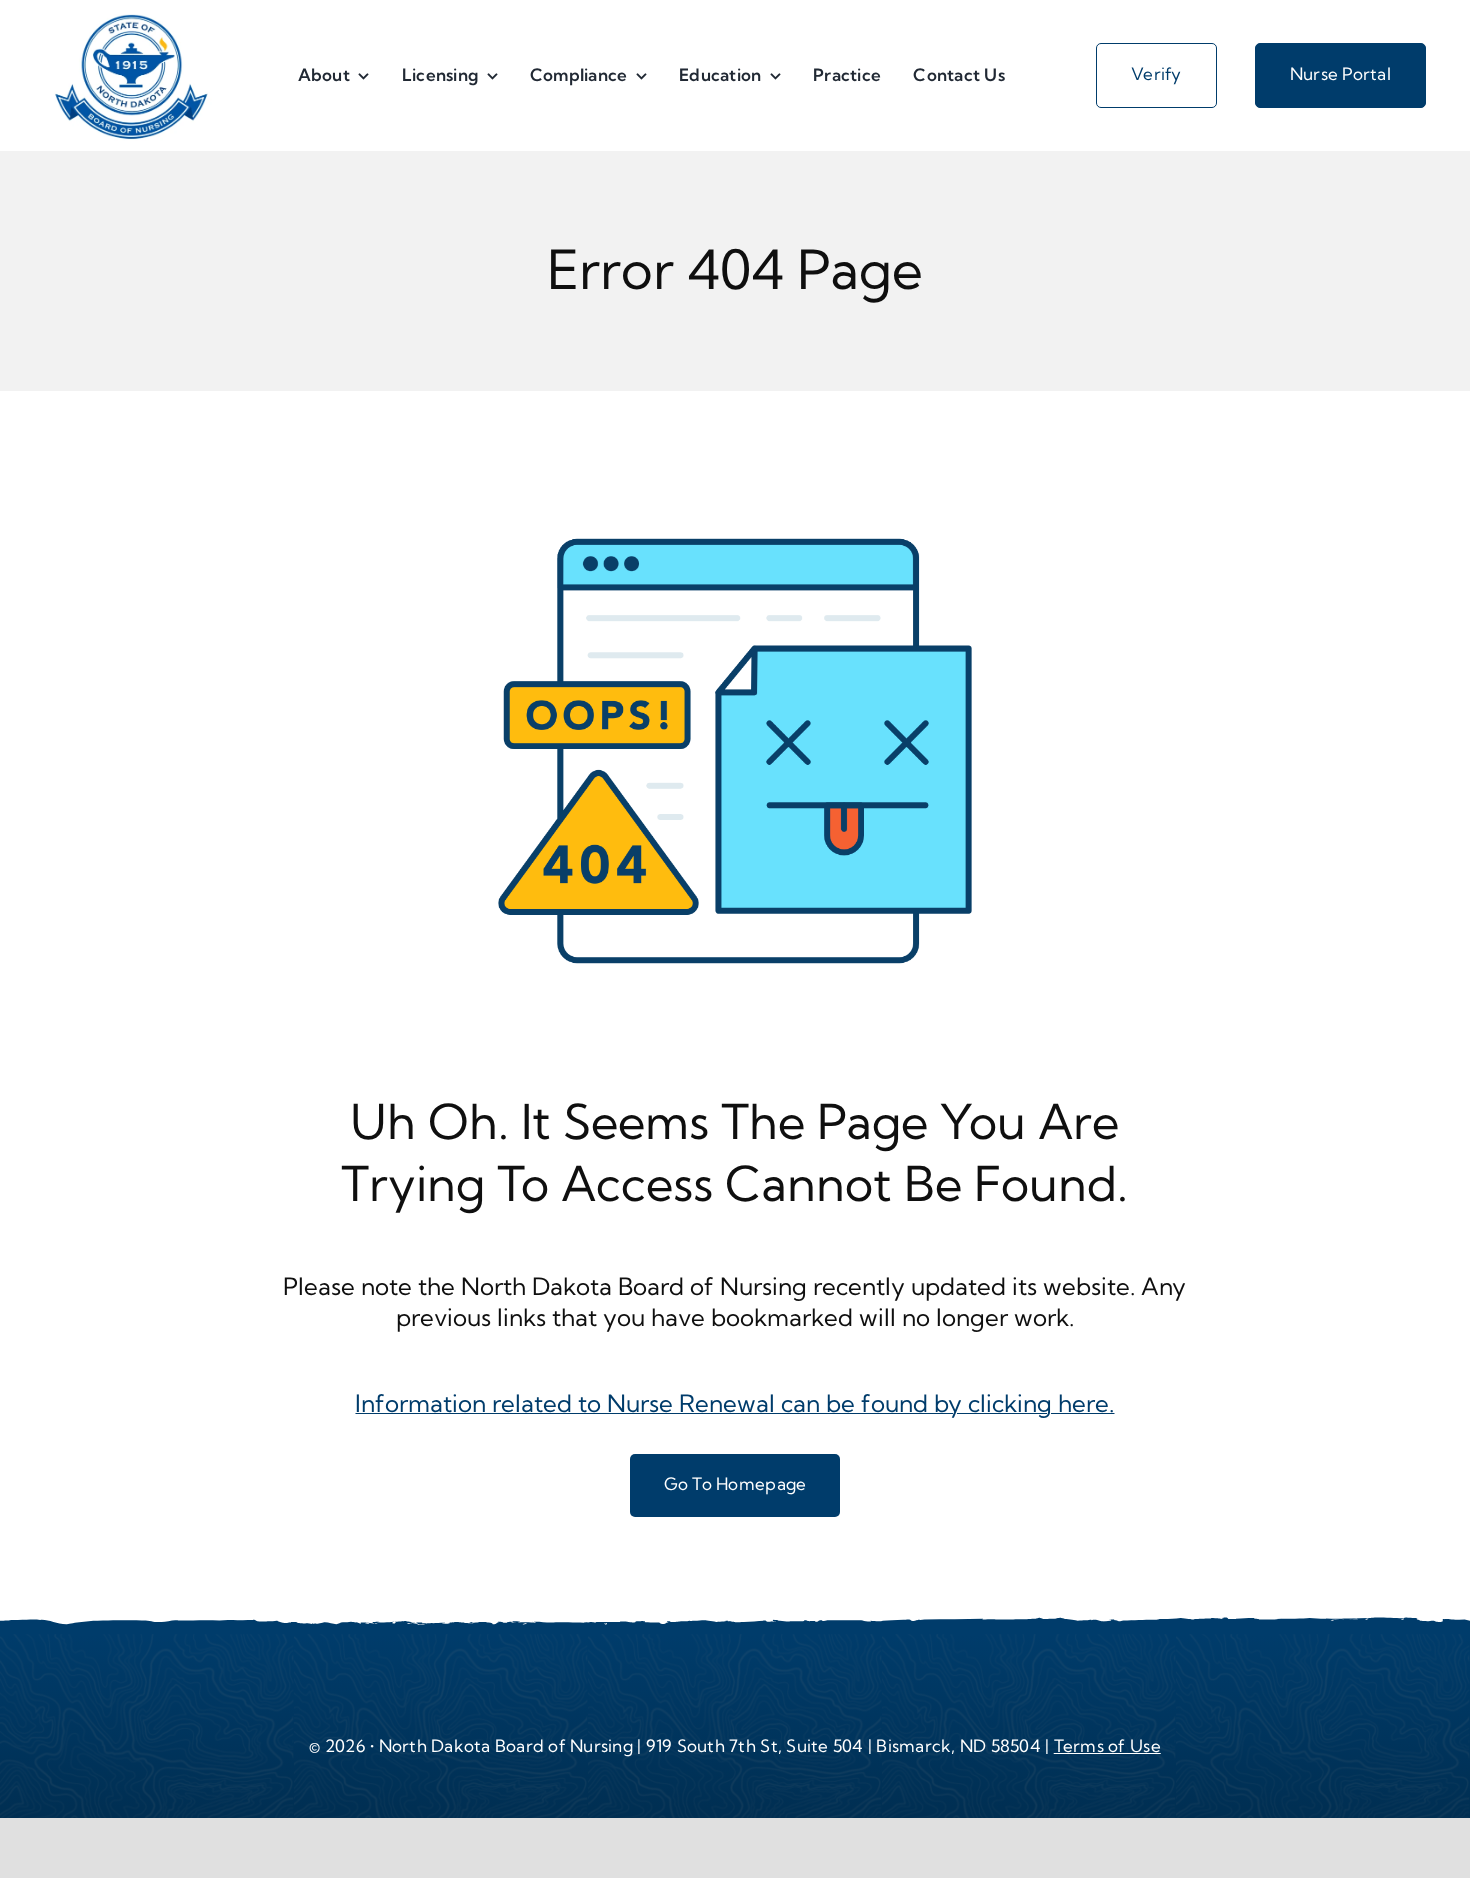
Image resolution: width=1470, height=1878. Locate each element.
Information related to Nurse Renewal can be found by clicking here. (734, 1403)
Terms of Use (1107, 1745)
